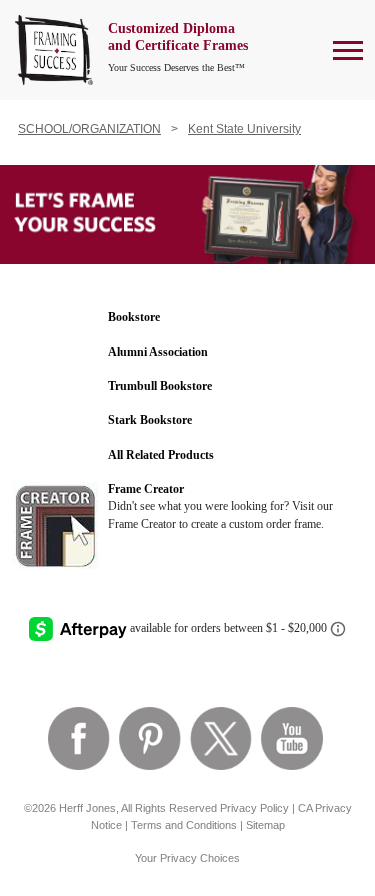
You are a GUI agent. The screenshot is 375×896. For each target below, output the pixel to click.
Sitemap (265, 825)
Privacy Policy (254, 808)
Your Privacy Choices (187, 858)
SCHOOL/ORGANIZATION (89, 129)
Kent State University (244, 129)
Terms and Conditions (184, 825)
